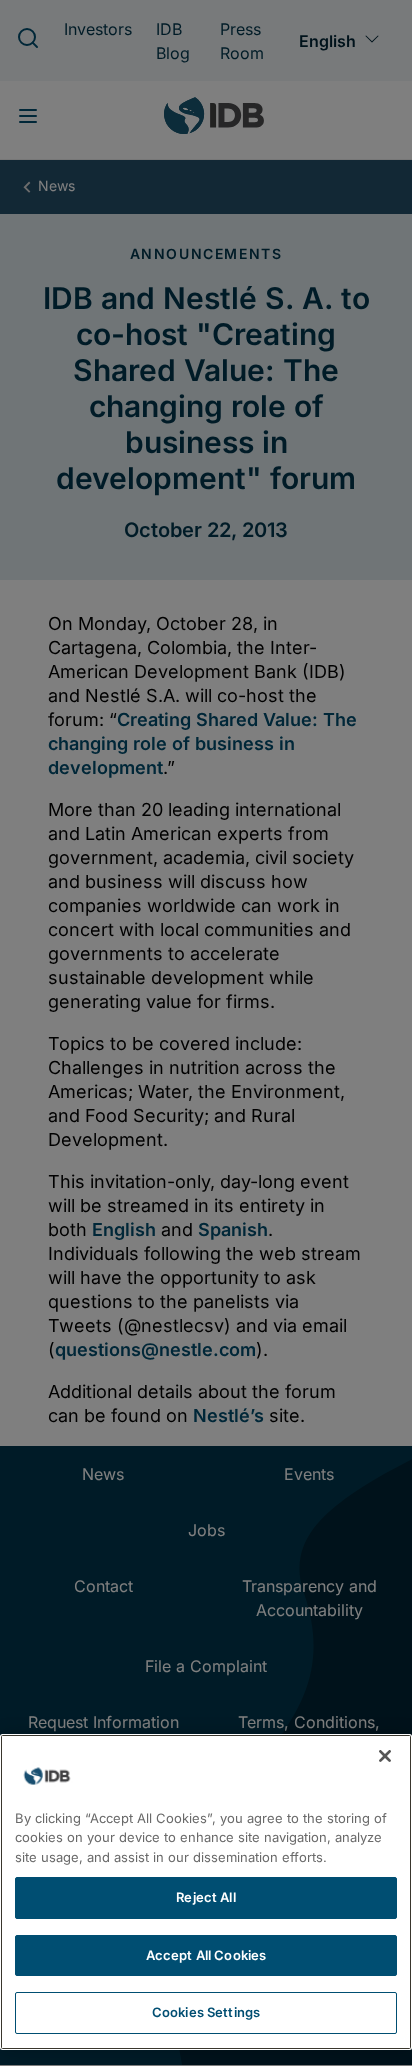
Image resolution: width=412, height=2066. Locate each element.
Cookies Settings (206, 2012)
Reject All (205, 1897)
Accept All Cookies (206, 1955)
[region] (206, 1892)
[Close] (385, 1756)
